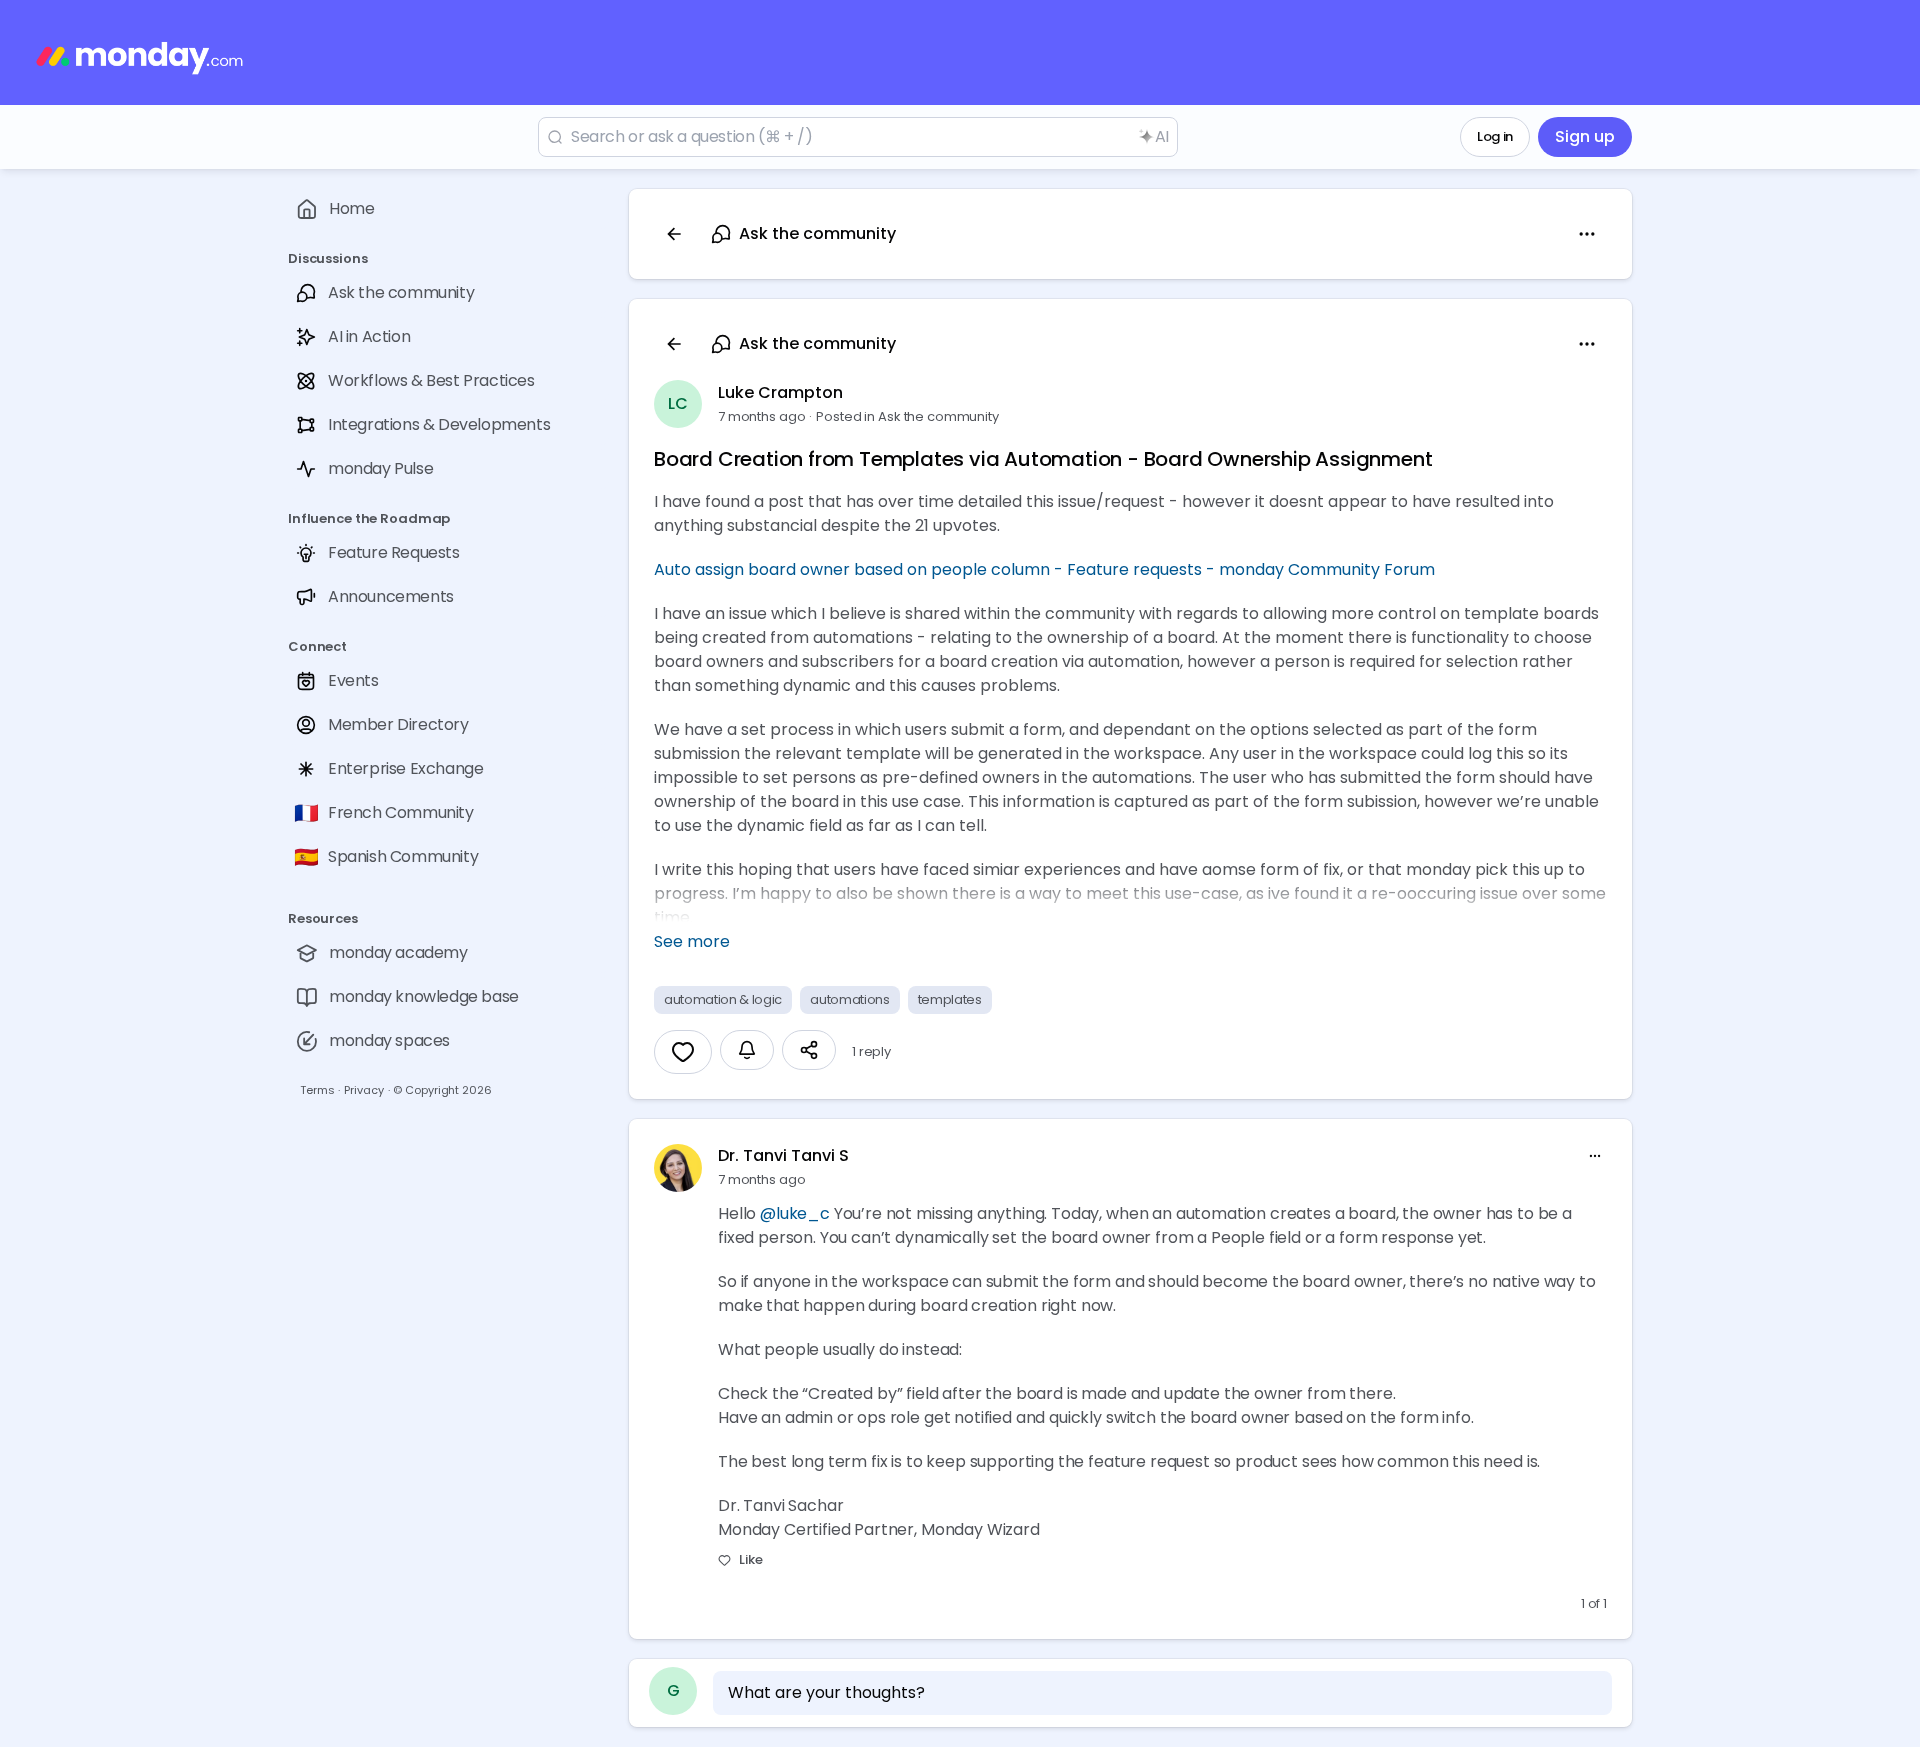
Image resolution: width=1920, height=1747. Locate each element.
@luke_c (795, 1213)
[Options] (1587, 234)
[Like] (683, 1052)
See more (692, 941)
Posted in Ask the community (907, 416)
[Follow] (747, 1050)
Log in (1495, 136)
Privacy (363, 1090)
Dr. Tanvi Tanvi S (783, 1155)
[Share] (809, 1050)
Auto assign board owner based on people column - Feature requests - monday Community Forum (1044, 569)
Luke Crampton (780, 392)
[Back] (674, 234)
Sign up (1585, 136)
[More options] (1595, 1156)
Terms (317, 1090)
